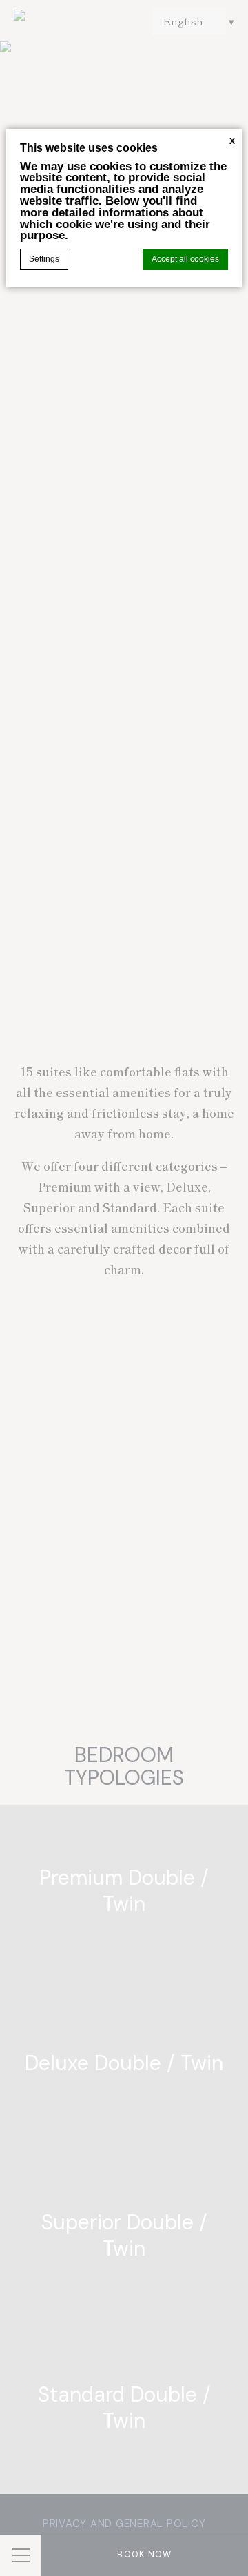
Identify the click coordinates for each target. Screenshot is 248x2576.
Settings (44, 259)
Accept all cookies (185, 259)
